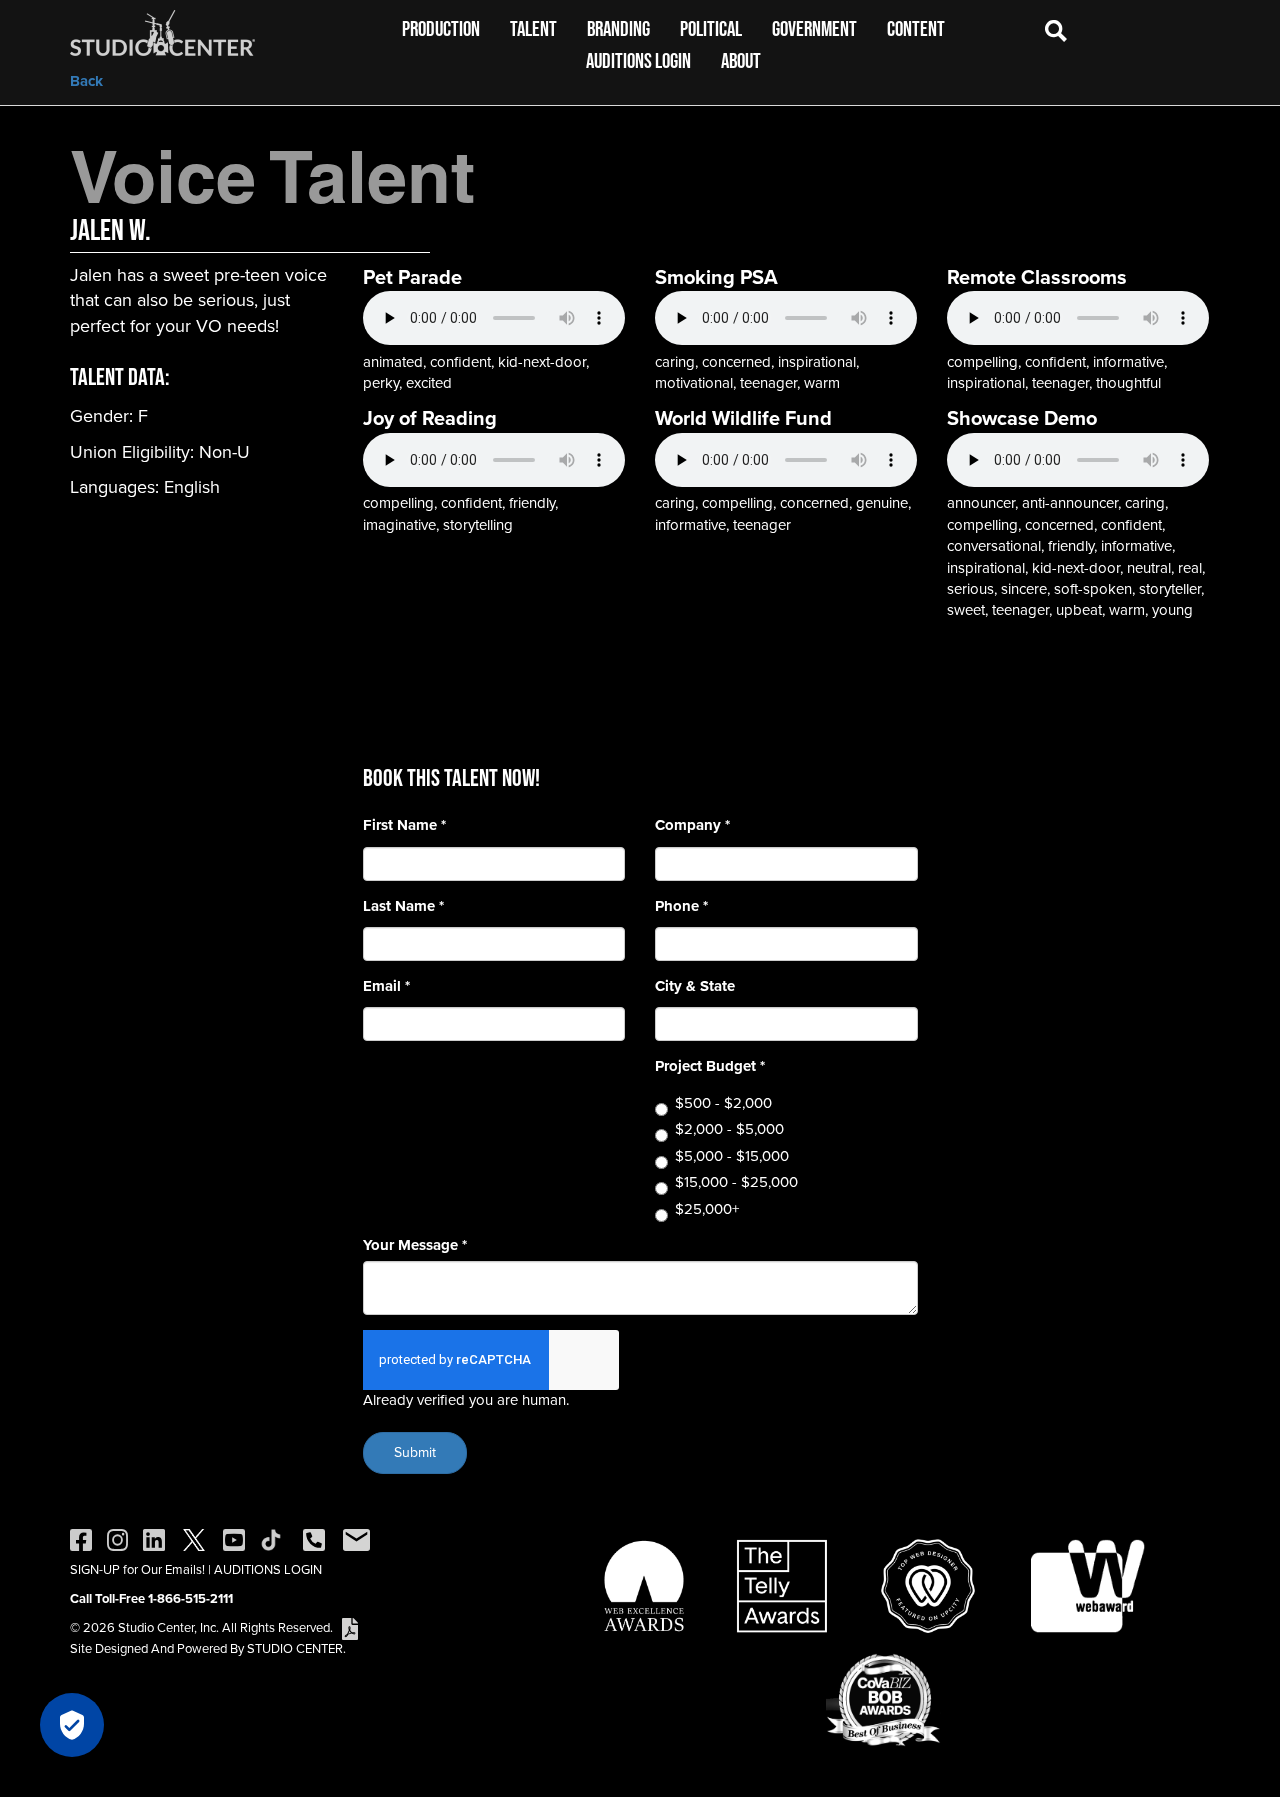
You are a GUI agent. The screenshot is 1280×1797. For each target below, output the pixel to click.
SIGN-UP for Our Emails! (137, 1569)
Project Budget (710, 1066)
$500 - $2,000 (723, 1103)
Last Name (403, 906)
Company (692, 825)
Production (441, 28)
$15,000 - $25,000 (736, 1182)
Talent (533, 28)
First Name (404, 825)
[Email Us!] (356, 1538)
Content (916, 28)
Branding (618, 28)
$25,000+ (707, 1209)
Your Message (415, 1245)
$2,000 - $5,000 (729, 1129)
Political (711, 28)
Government (814, 28)
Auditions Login (638, 60)
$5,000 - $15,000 (732, 1156)
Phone (681, 906)
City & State (695, 986)
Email (386, 986)
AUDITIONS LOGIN (268, 1569)
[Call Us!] (314, 1538)
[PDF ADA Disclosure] (350, 1627)
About (741, 60)
